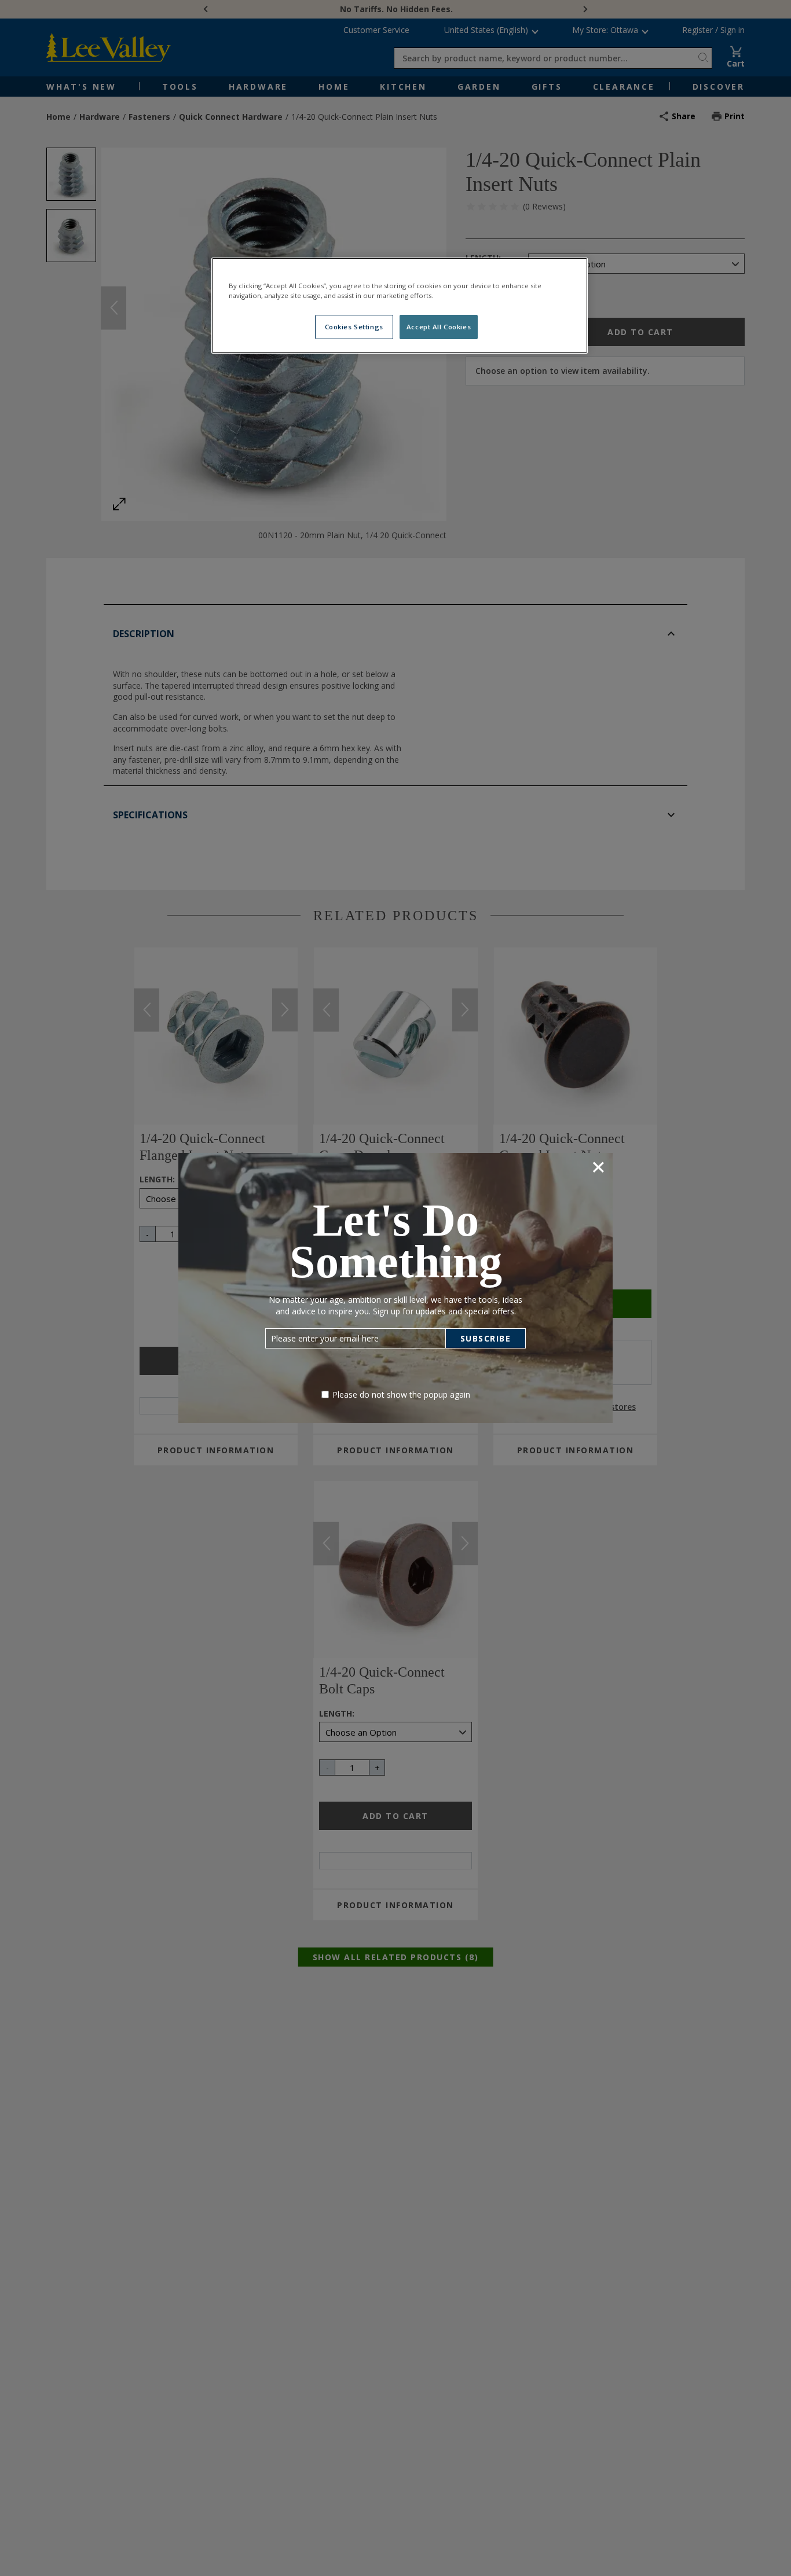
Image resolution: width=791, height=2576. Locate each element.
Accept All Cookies (439, 327)
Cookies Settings (354, 327)
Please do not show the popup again (401, 1394)
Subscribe (486, 1338)
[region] (400, 306)
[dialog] (395, 1288)
